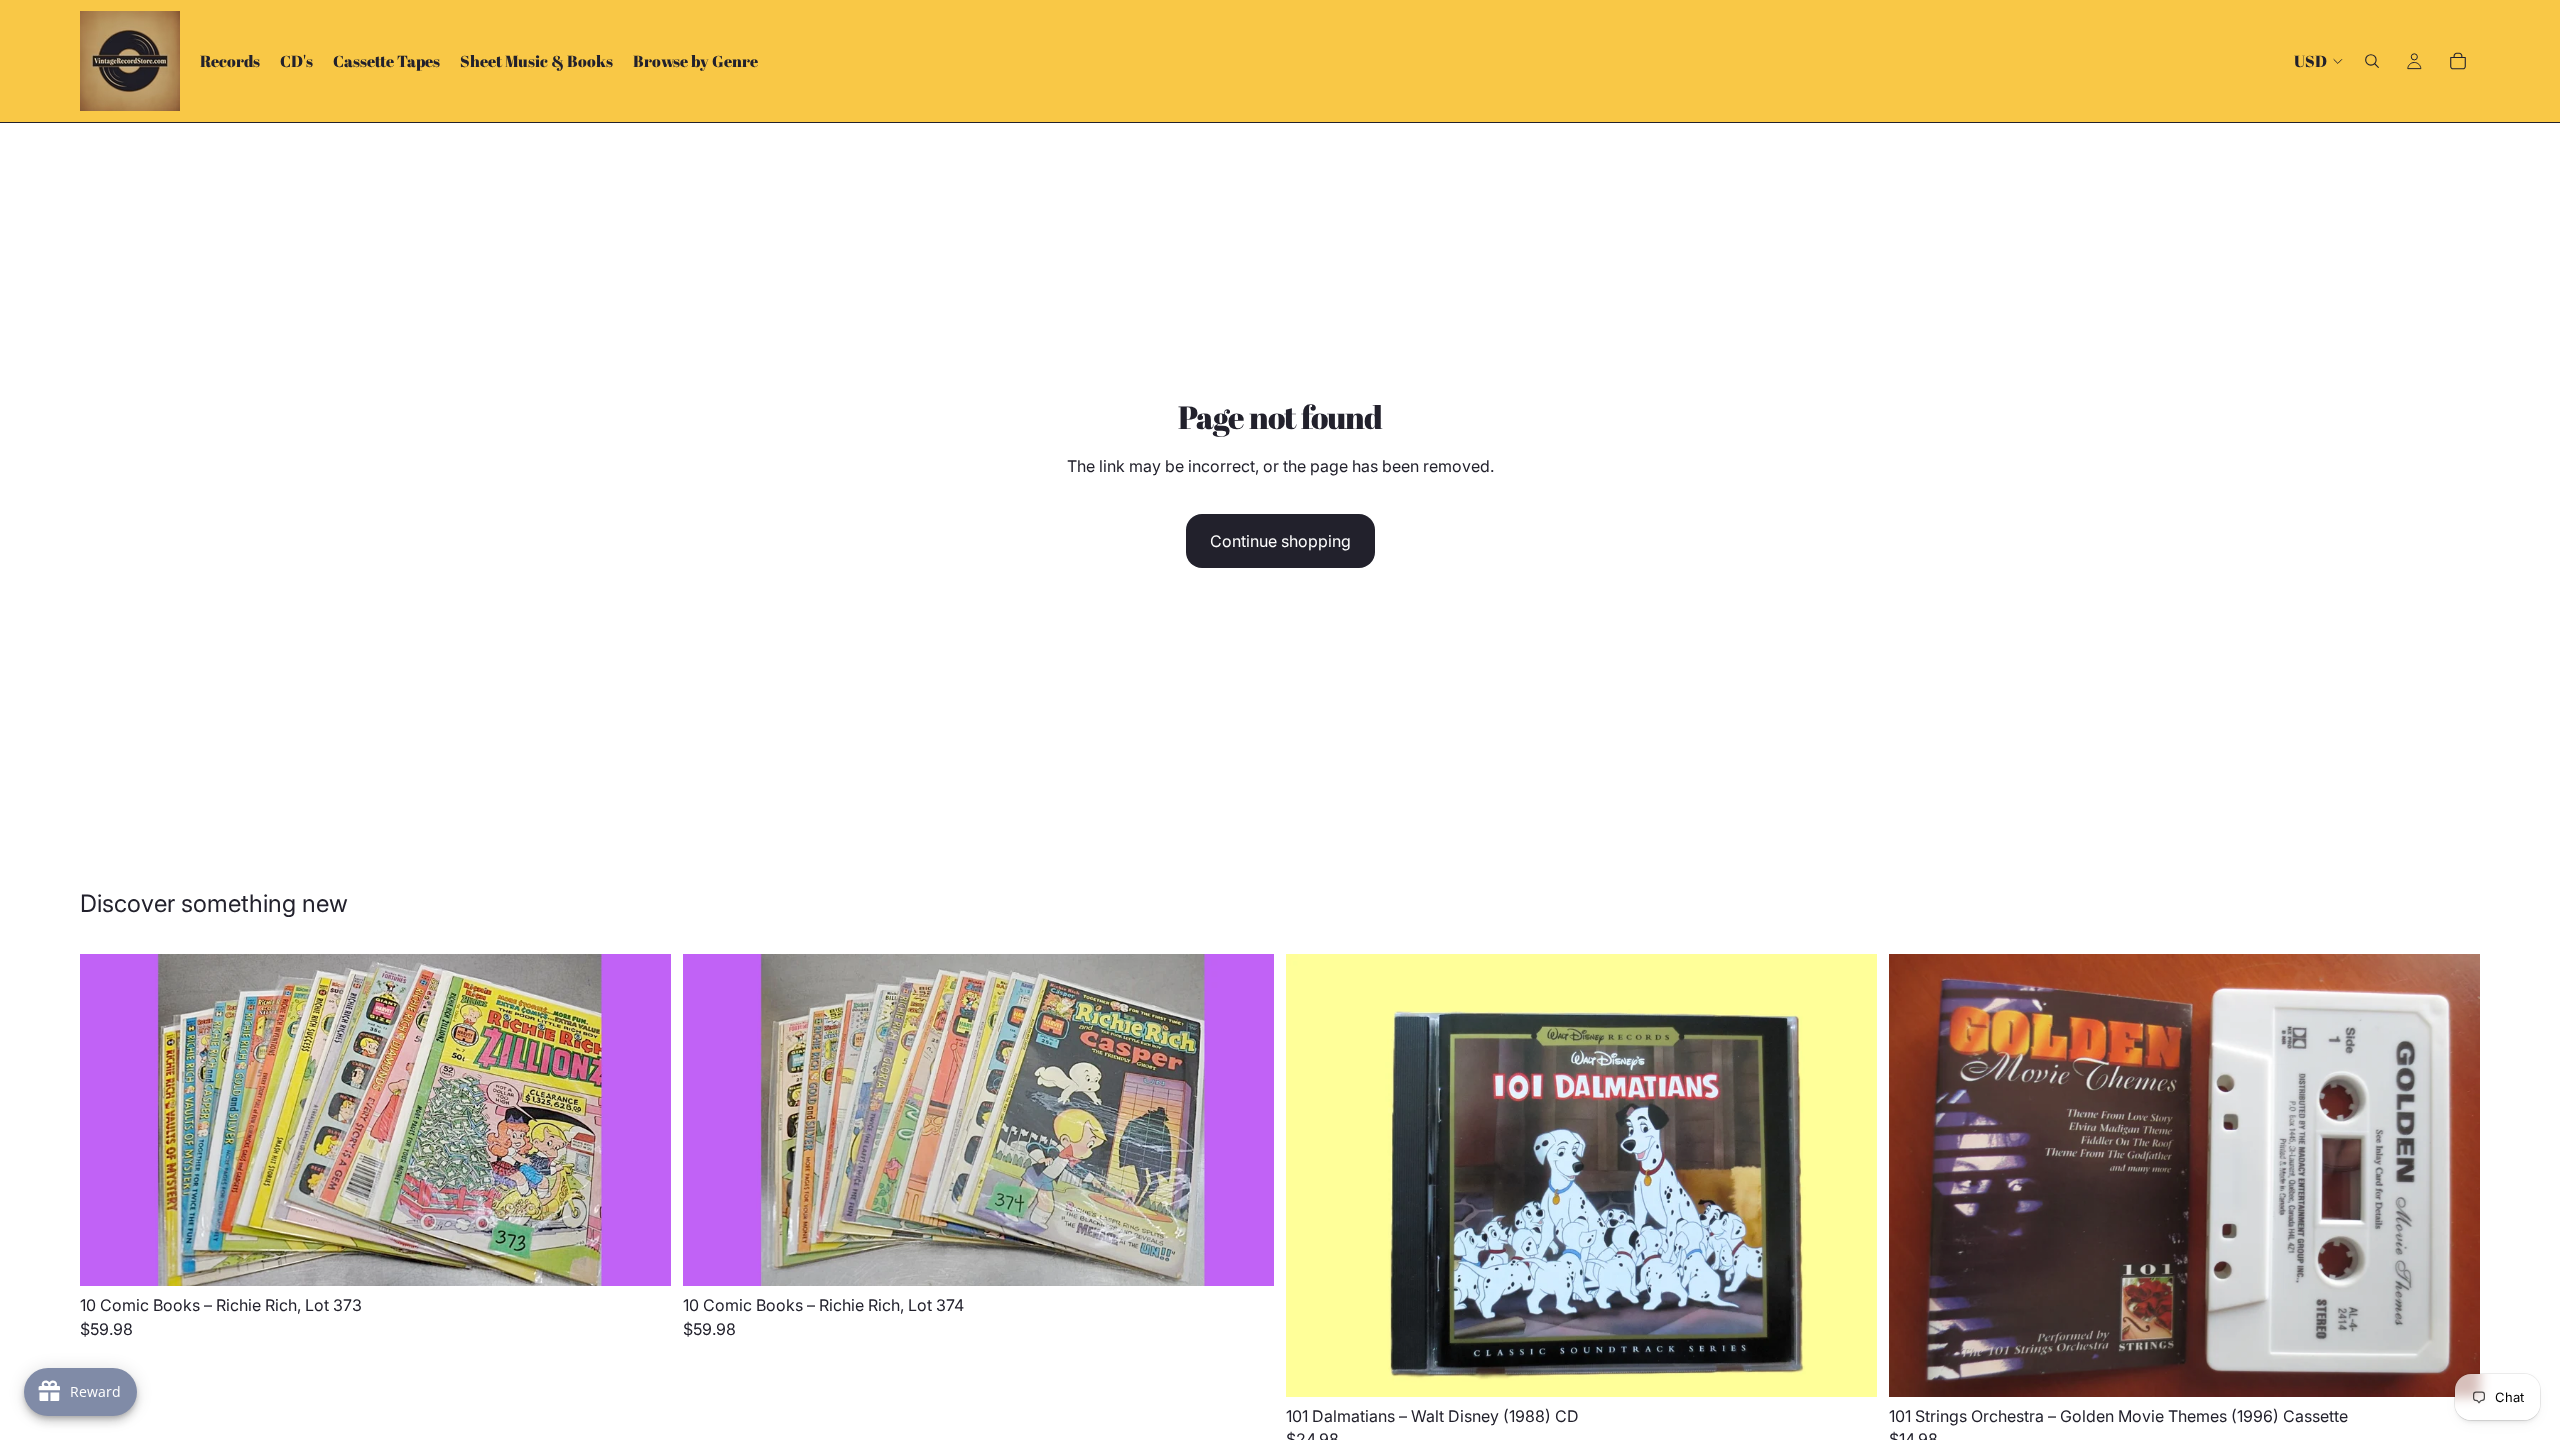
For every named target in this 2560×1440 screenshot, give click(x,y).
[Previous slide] (110, 1120)
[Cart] (2458, 61)
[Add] (640, 1255)
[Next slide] (641, 1120)
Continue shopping (1280, 541)
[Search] (2372, 61)
